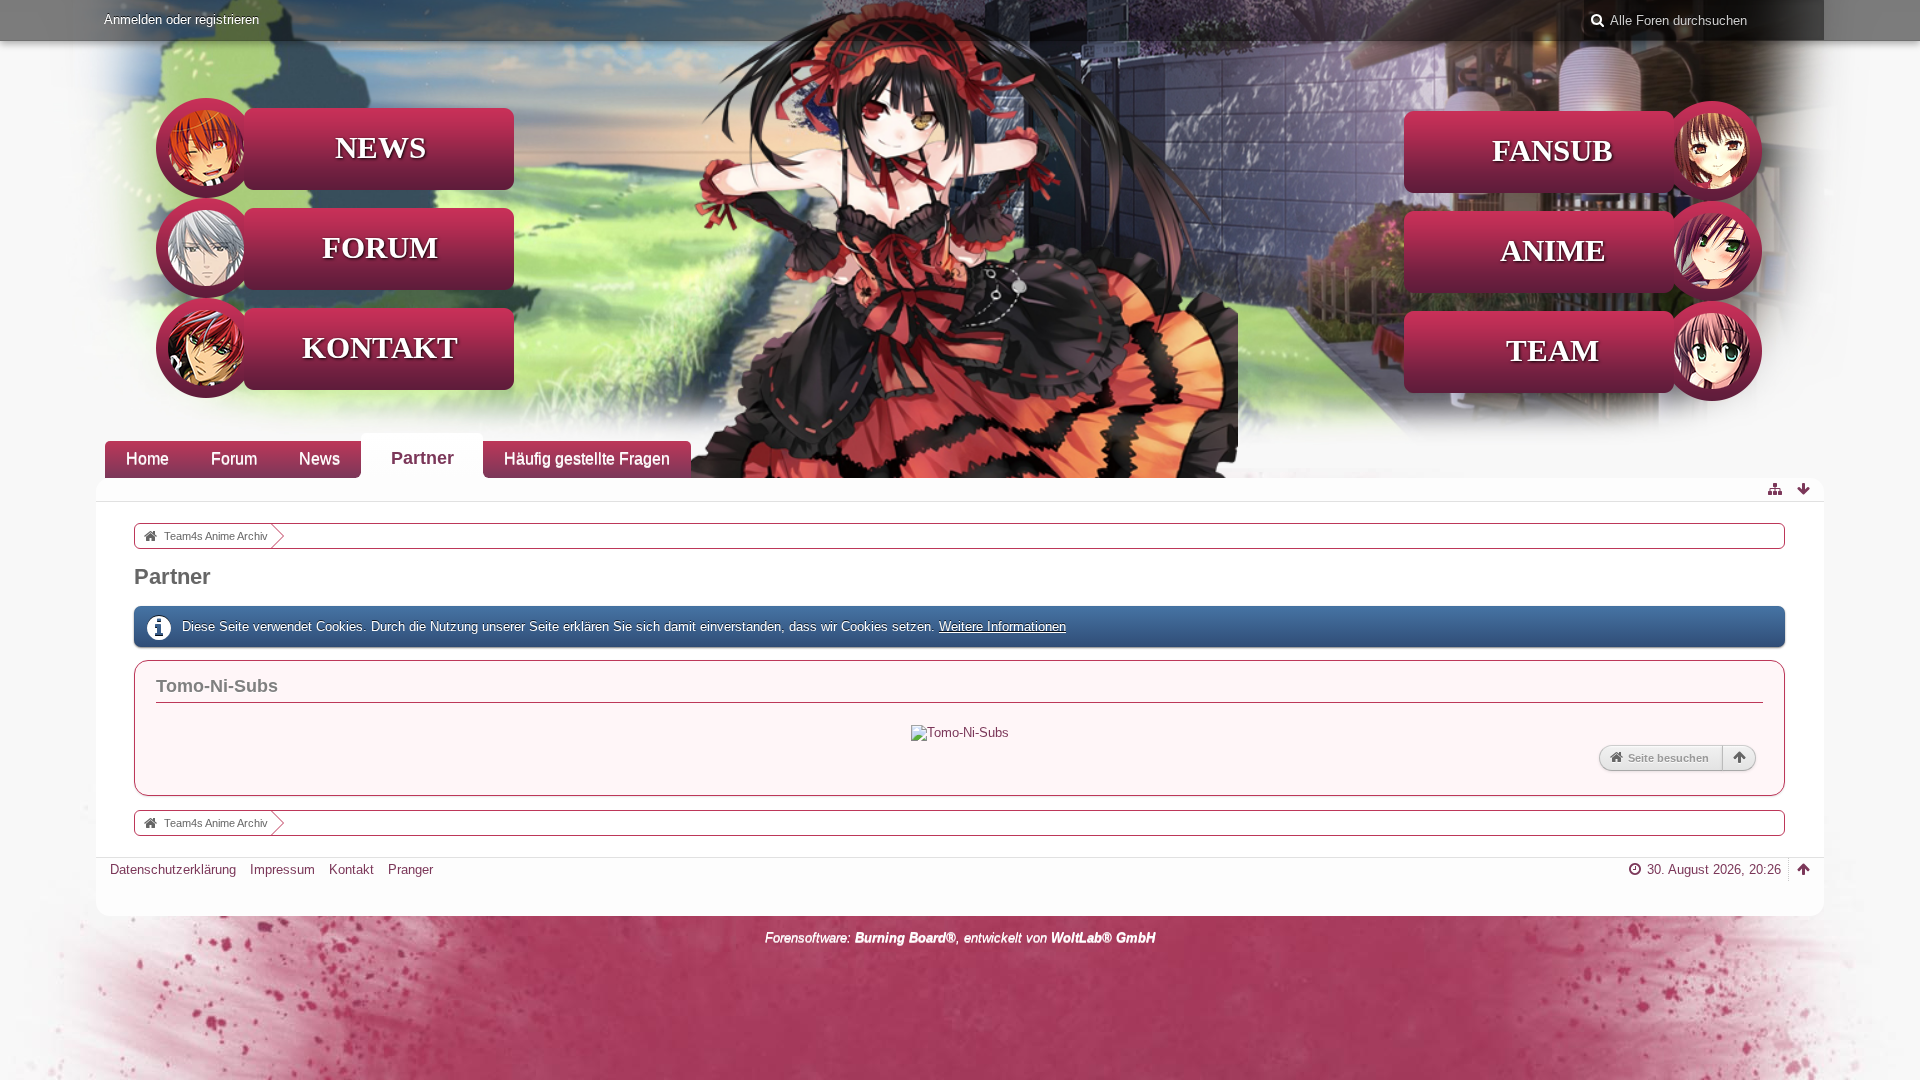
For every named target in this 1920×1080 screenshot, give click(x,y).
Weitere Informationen (1002, 626)
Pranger (410, 869)
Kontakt (380, 348)
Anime (1553, 251)
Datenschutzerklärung (173, 869)
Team (1552, 351)
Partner (422, 458)
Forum (380, 248)
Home (147, 458)
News (380, 148)
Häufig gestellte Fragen (587, 458)
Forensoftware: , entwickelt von (960, 937)
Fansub (1552, 151)
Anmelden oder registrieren (181, 19)
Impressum (282, 869)
